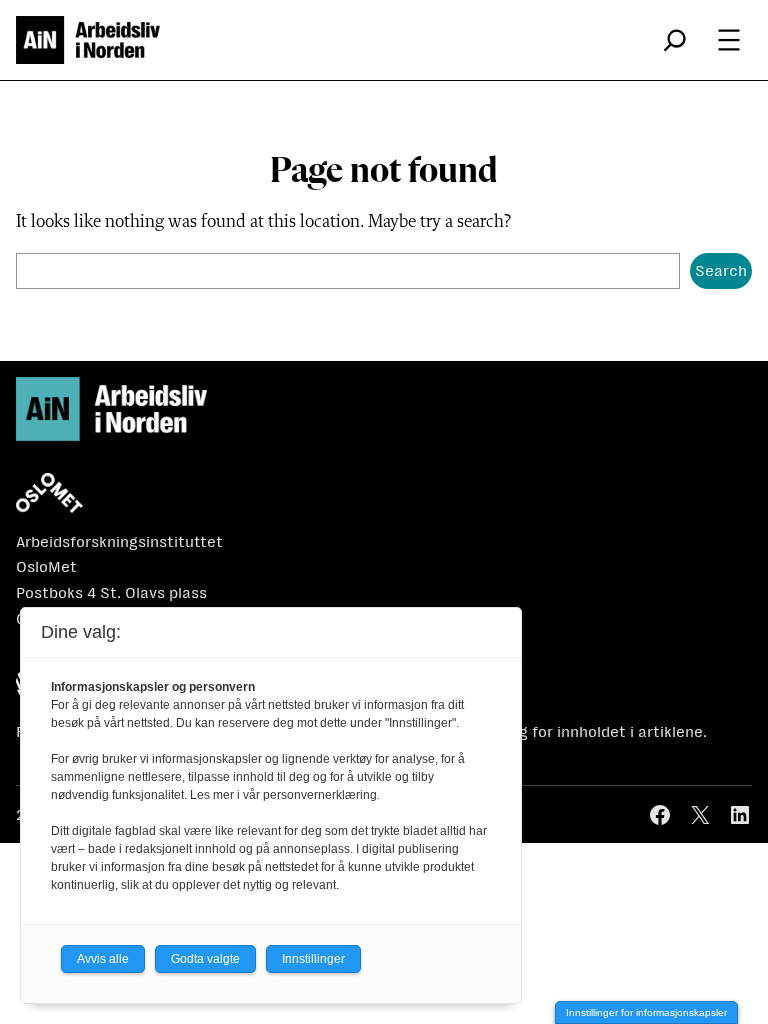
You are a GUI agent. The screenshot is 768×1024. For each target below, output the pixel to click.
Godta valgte (205, 959)
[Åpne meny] (729, 40)
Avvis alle (103, 959)
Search (721, 270)
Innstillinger (313, 959)
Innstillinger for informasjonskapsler (646, 1012)
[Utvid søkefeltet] (675, 40)
